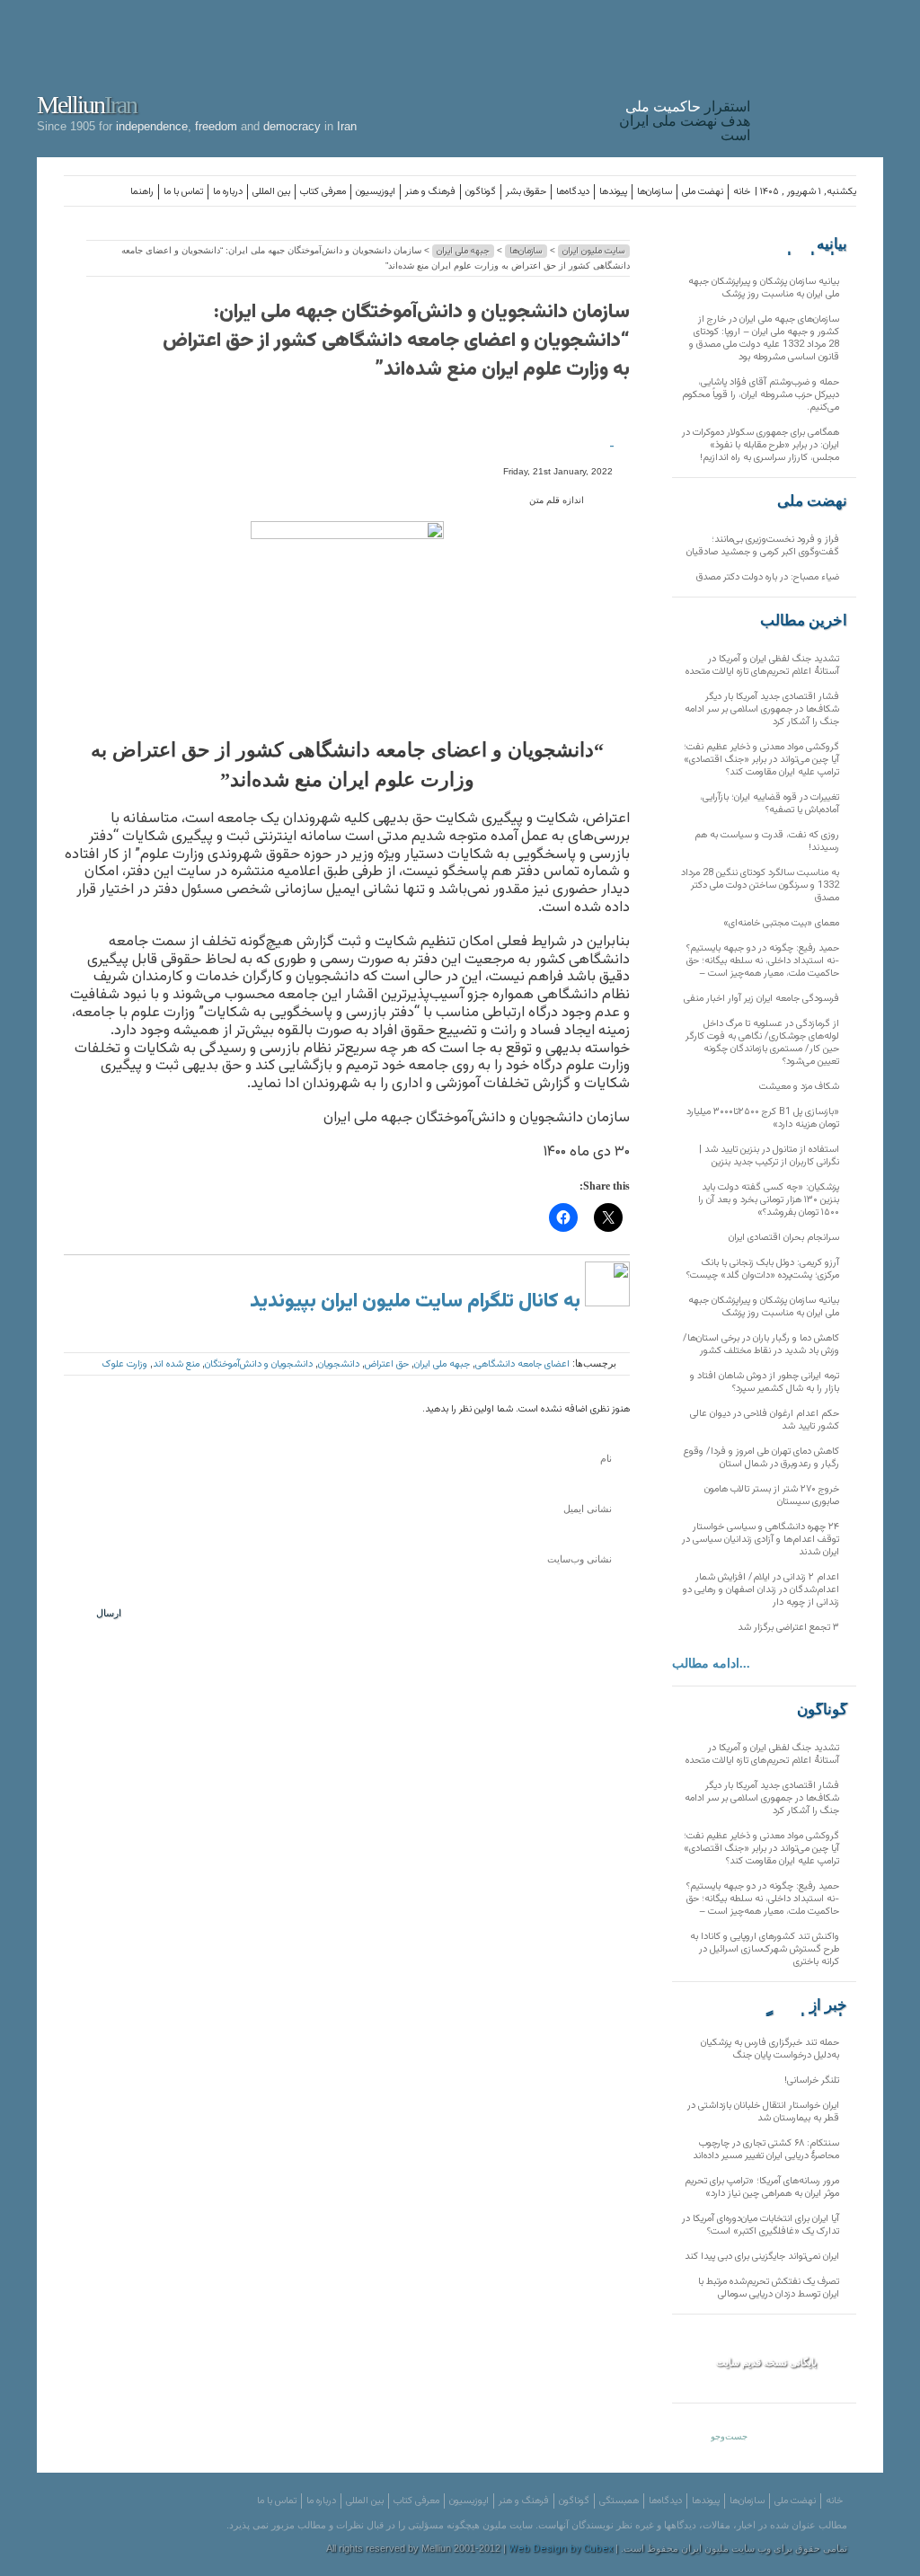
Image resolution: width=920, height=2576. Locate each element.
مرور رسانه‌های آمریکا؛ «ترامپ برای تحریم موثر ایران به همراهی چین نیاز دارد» (762, 2187)
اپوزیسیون (376, 192)
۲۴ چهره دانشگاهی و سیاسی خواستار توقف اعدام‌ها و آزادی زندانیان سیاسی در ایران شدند (761, 1540)
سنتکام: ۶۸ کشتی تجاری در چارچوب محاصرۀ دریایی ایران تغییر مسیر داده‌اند (766, 2150)
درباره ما (228, 192)
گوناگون (481, 192)
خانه (742, 192)
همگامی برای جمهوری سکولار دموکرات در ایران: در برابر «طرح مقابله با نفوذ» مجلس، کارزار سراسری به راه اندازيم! (761, 445)
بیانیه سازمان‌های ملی (811, 244)
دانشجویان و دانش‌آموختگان (259, 1364)
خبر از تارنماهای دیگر (802, 2005)
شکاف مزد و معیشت (799, 1087)
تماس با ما (183, 192)
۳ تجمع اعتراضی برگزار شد (788, 1628)
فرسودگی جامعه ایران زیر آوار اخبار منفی (761, 999)
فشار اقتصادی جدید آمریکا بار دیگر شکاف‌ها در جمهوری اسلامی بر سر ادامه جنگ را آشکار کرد (762, 709)
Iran (821, 75)
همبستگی (619, 2501)
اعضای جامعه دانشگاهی (522, 1364)
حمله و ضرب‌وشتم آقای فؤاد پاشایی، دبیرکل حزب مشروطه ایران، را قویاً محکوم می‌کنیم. (761, 395)
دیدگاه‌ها (573, 192)
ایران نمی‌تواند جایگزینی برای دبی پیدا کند (762, 2257)
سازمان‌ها (655, 192)
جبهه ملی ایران (463, 251)
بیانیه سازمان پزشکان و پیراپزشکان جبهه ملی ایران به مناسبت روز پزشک (764, 288)
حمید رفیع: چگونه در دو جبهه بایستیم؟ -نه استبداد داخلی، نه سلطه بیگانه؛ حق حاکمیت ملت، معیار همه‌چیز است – (763, 961)
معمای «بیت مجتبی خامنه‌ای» (781, 923)
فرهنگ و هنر (430, 192)
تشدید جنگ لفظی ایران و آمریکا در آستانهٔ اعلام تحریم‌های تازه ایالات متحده (762, 665)
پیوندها (613, 192)
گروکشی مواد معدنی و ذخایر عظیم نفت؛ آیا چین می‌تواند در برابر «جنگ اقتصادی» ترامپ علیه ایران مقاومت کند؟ (761, 760)
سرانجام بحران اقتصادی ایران (784, 1238)
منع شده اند (176, 1364)
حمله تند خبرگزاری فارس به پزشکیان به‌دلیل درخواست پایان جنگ (770, 2049)
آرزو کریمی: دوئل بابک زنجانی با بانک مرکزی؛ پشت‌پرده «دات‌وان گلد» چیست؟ (763, 1269)
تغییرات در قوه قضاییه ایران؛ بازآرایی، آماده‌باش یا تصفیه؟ (770, 804)
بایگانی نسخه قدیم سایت (766, 2362)
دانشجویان (339, 1364)
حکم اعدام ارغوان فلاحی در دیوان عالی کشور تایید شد (765, 1420)
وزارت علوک (125, 1364)
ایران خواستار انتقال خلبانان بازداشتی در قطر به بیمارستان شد (763, 2112)
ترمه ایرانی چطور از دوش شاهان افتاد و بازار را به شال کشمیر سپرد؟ (765, 1382)
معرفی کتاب (323, 192)
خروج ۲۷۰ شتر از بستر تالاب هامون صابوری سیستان (772, 1496)
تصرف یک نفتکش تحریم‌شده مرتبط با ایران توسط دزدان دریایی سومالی (769, 2288)
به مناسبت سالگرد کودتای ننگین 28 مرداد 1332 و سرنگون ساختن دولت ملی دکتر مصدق (760, 885)
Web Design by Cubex (561, 2549)
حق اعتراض (387, 1364)
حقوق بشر (526, 192)
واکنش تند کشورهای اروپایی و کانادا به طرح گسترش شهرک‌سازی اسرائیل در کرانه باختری (765, 1949)
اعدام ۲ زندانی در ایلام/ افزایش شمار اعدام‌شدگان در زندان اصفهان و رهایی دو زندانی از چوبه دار (761, 1590)
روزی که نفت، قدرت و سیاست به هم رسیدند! (767, 841)
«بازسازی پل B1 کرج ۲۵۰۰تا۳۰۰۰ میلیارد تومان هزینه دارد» (763, 1118)
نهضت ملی (703, 192)
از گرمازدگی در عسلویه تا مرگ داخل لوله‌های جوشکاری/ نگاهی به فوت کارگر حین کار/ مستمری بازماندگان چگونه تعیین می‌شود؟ (762, 1043)
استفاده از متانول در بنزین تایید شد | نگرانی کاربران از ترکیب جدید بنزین (769, 1156)
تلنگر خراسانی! (812, 2080)
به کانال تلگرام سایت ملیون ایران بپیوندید (417, 1301)
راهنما (142, 192)
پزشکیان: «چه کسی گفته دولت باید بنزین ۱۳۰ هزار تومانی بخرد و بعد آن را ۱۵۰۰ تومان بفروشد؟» (769, 1200)
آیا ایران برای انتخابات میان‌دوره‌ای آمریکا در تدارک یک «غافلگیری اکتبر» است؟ (761, 2225)
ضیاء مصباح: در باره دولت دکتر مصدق (768, 577)
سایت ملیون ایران (594, 251)
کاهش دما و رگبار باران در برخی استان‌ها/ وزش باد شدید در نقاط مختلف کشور (761, 1345)
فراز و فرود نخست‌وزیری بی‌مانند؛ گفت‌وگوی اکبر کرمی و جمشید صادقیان (763, 546)
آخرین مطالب (804, 621)
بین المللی (271, 192)
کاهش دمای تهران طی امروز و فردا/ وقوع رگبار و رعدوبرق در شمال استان (761, 1458)
